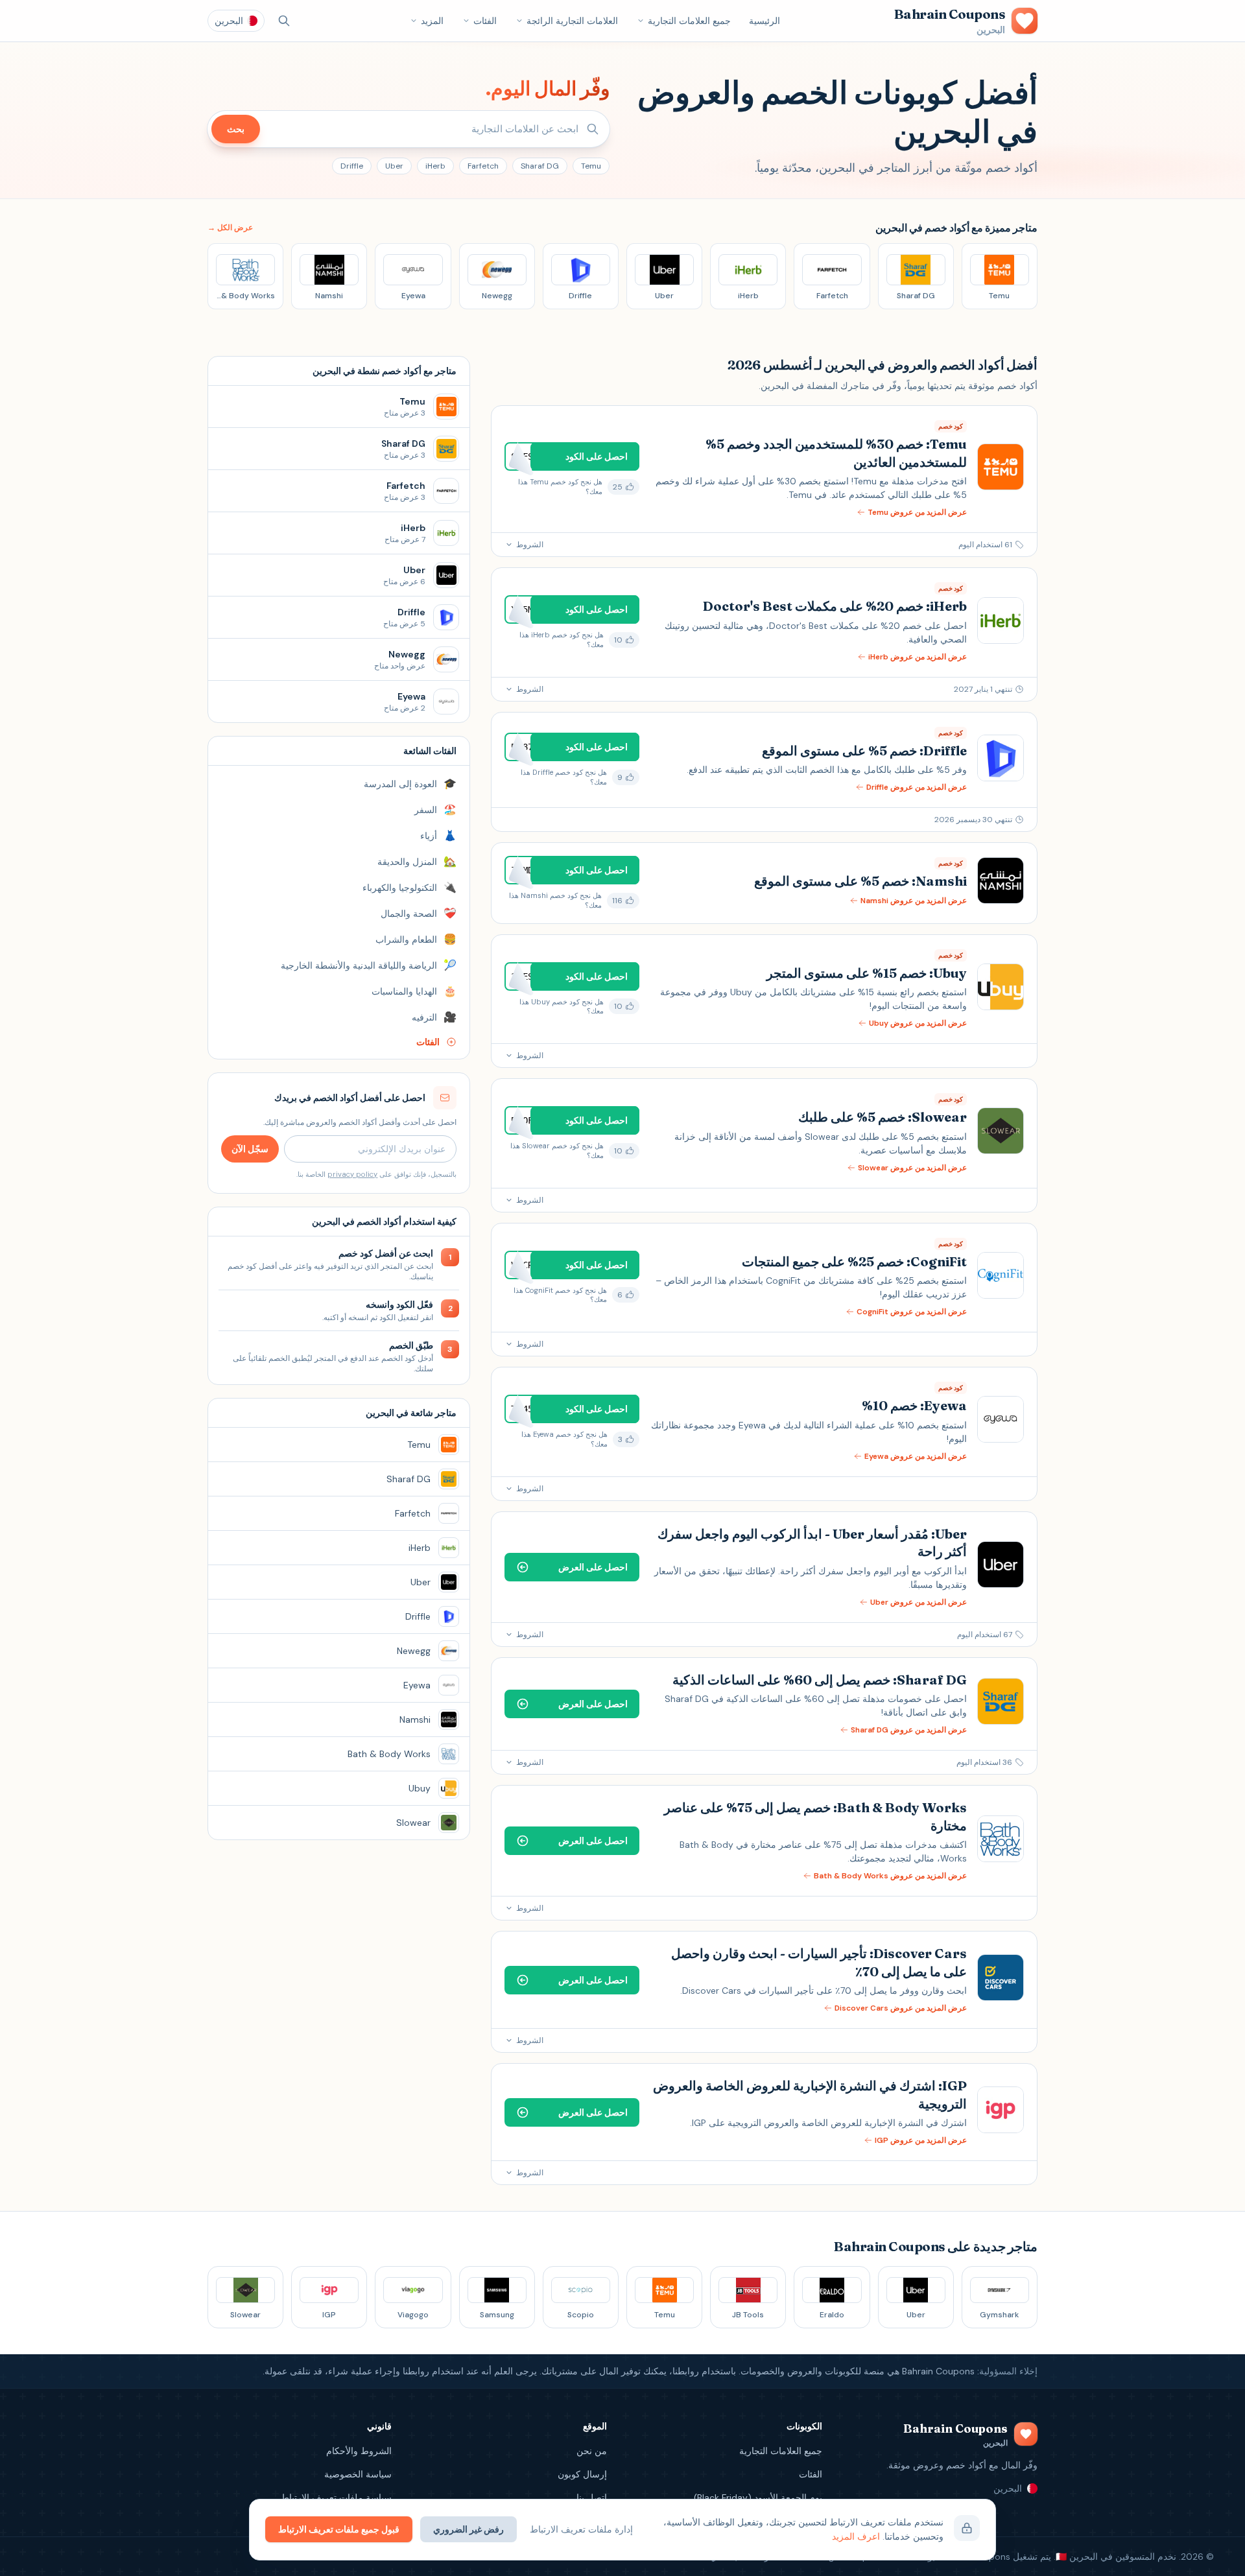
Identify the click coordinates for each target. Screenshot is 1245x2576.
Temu (591, 166)
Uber (394, 166)
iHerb (435, 166)
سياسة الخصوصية (358, 2474)
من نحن (592, 2451)
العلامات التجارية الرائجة (572, 21)
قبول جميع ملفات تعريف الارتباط (339, 2529)
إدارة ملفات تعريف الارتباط (581, 2529)
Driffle (352, 166)
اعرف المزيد (856, 2536)
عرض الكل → (230, 228)
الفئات (485, 21)
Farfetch (483, 166)
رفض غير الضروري (468, 2529)
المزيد (432, 21)
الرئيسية (765, 21)
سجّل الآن (250, 1149)
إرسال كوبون (582, 2474)
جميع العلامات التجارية (689, 21)
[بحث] (284, 21)
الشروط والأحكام (359, 2451)
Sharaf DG (540, 166)
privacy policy (352, 1174)
